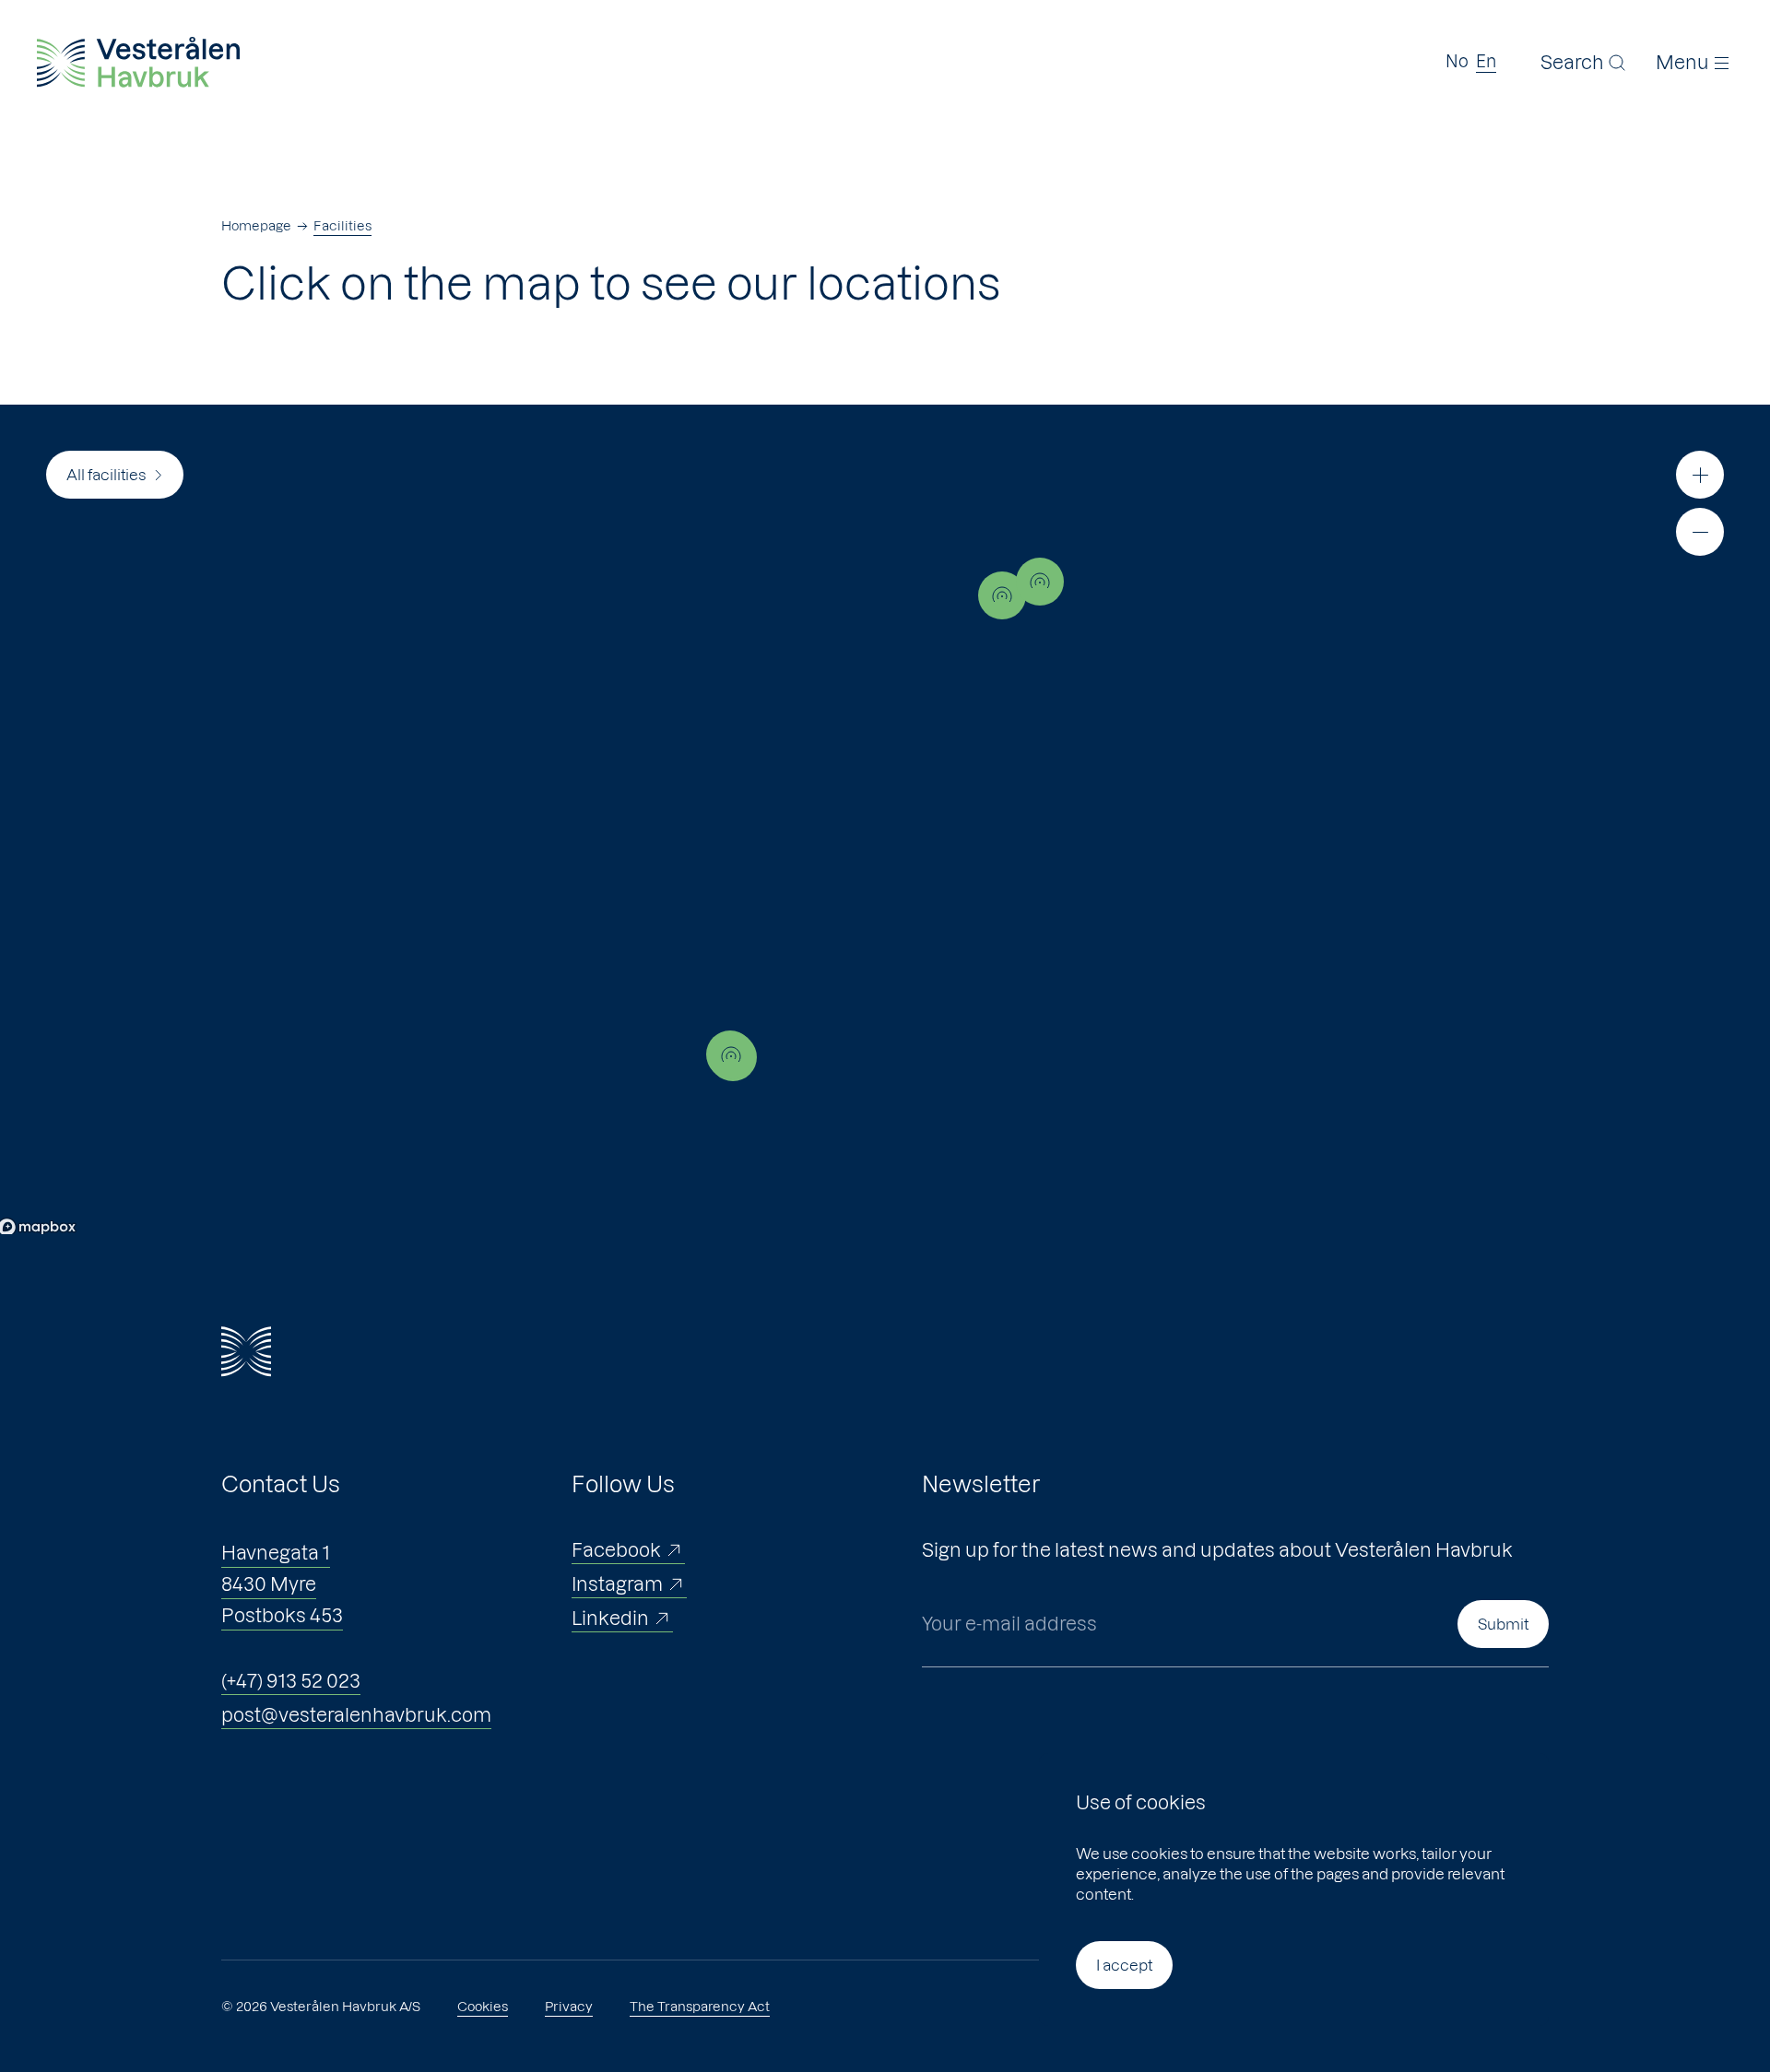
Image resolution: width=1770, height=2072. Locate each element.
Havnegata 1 (276, 1553)
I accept (1124, 1965)
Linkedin (610, 1619)
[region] (885, 819)
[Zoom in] (1700, 475)
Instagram (617, 1584)
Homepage (256, 226)
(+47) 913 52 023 (291, 1681)
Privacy (569, 2007)
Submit (1503, 1624)
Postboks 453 (282, 1616)
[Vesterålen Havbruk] (138, 62)
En (1486, 61)
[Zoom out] (1700, 532)
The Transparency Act (700, 2007)
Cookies (483, 2007)
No (1457, 61)
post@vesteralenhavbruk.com (356, 1715)
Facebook (616, 1550)
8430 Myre (269, 1584)
